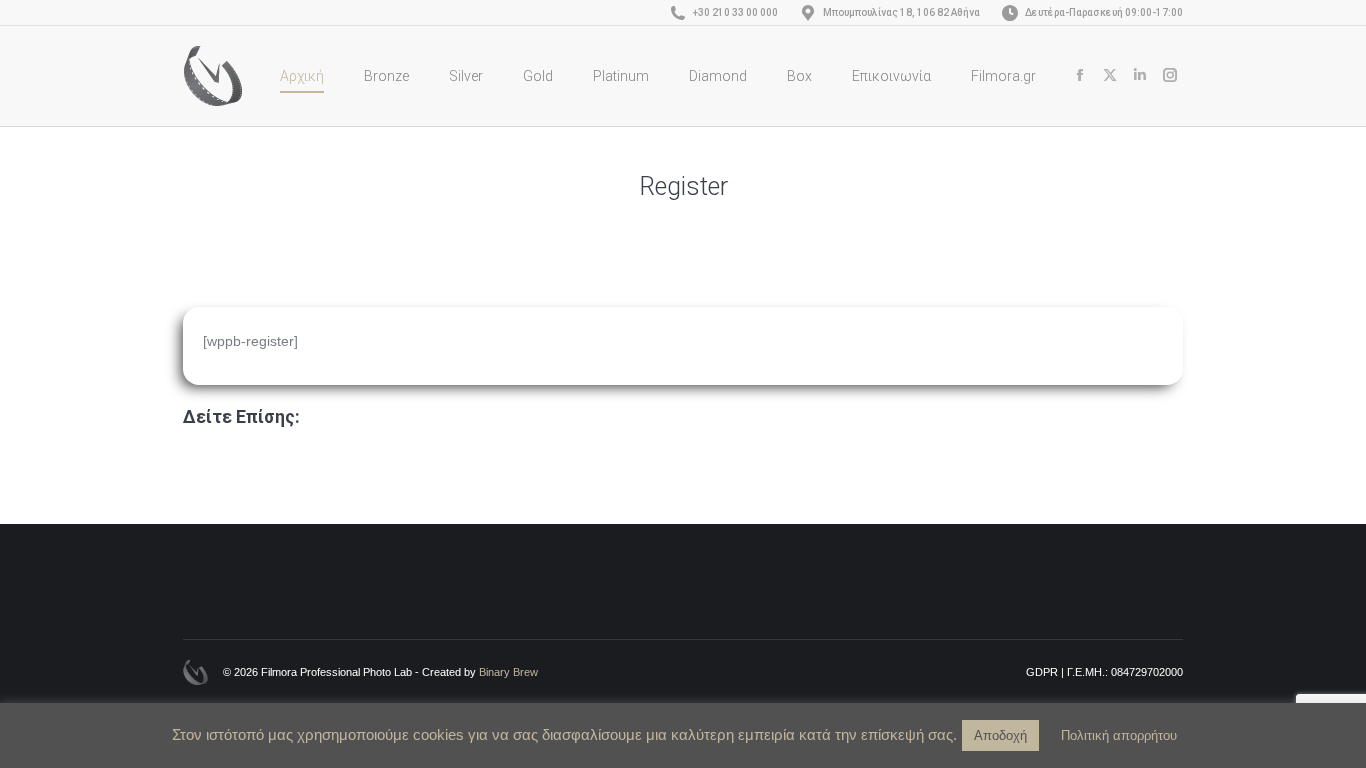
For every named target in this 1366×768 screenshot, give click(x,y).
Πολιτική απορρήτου (1119, 735)
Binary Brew (508, 672)
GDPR (1042, 672)
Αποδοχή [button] (1000, 735)
